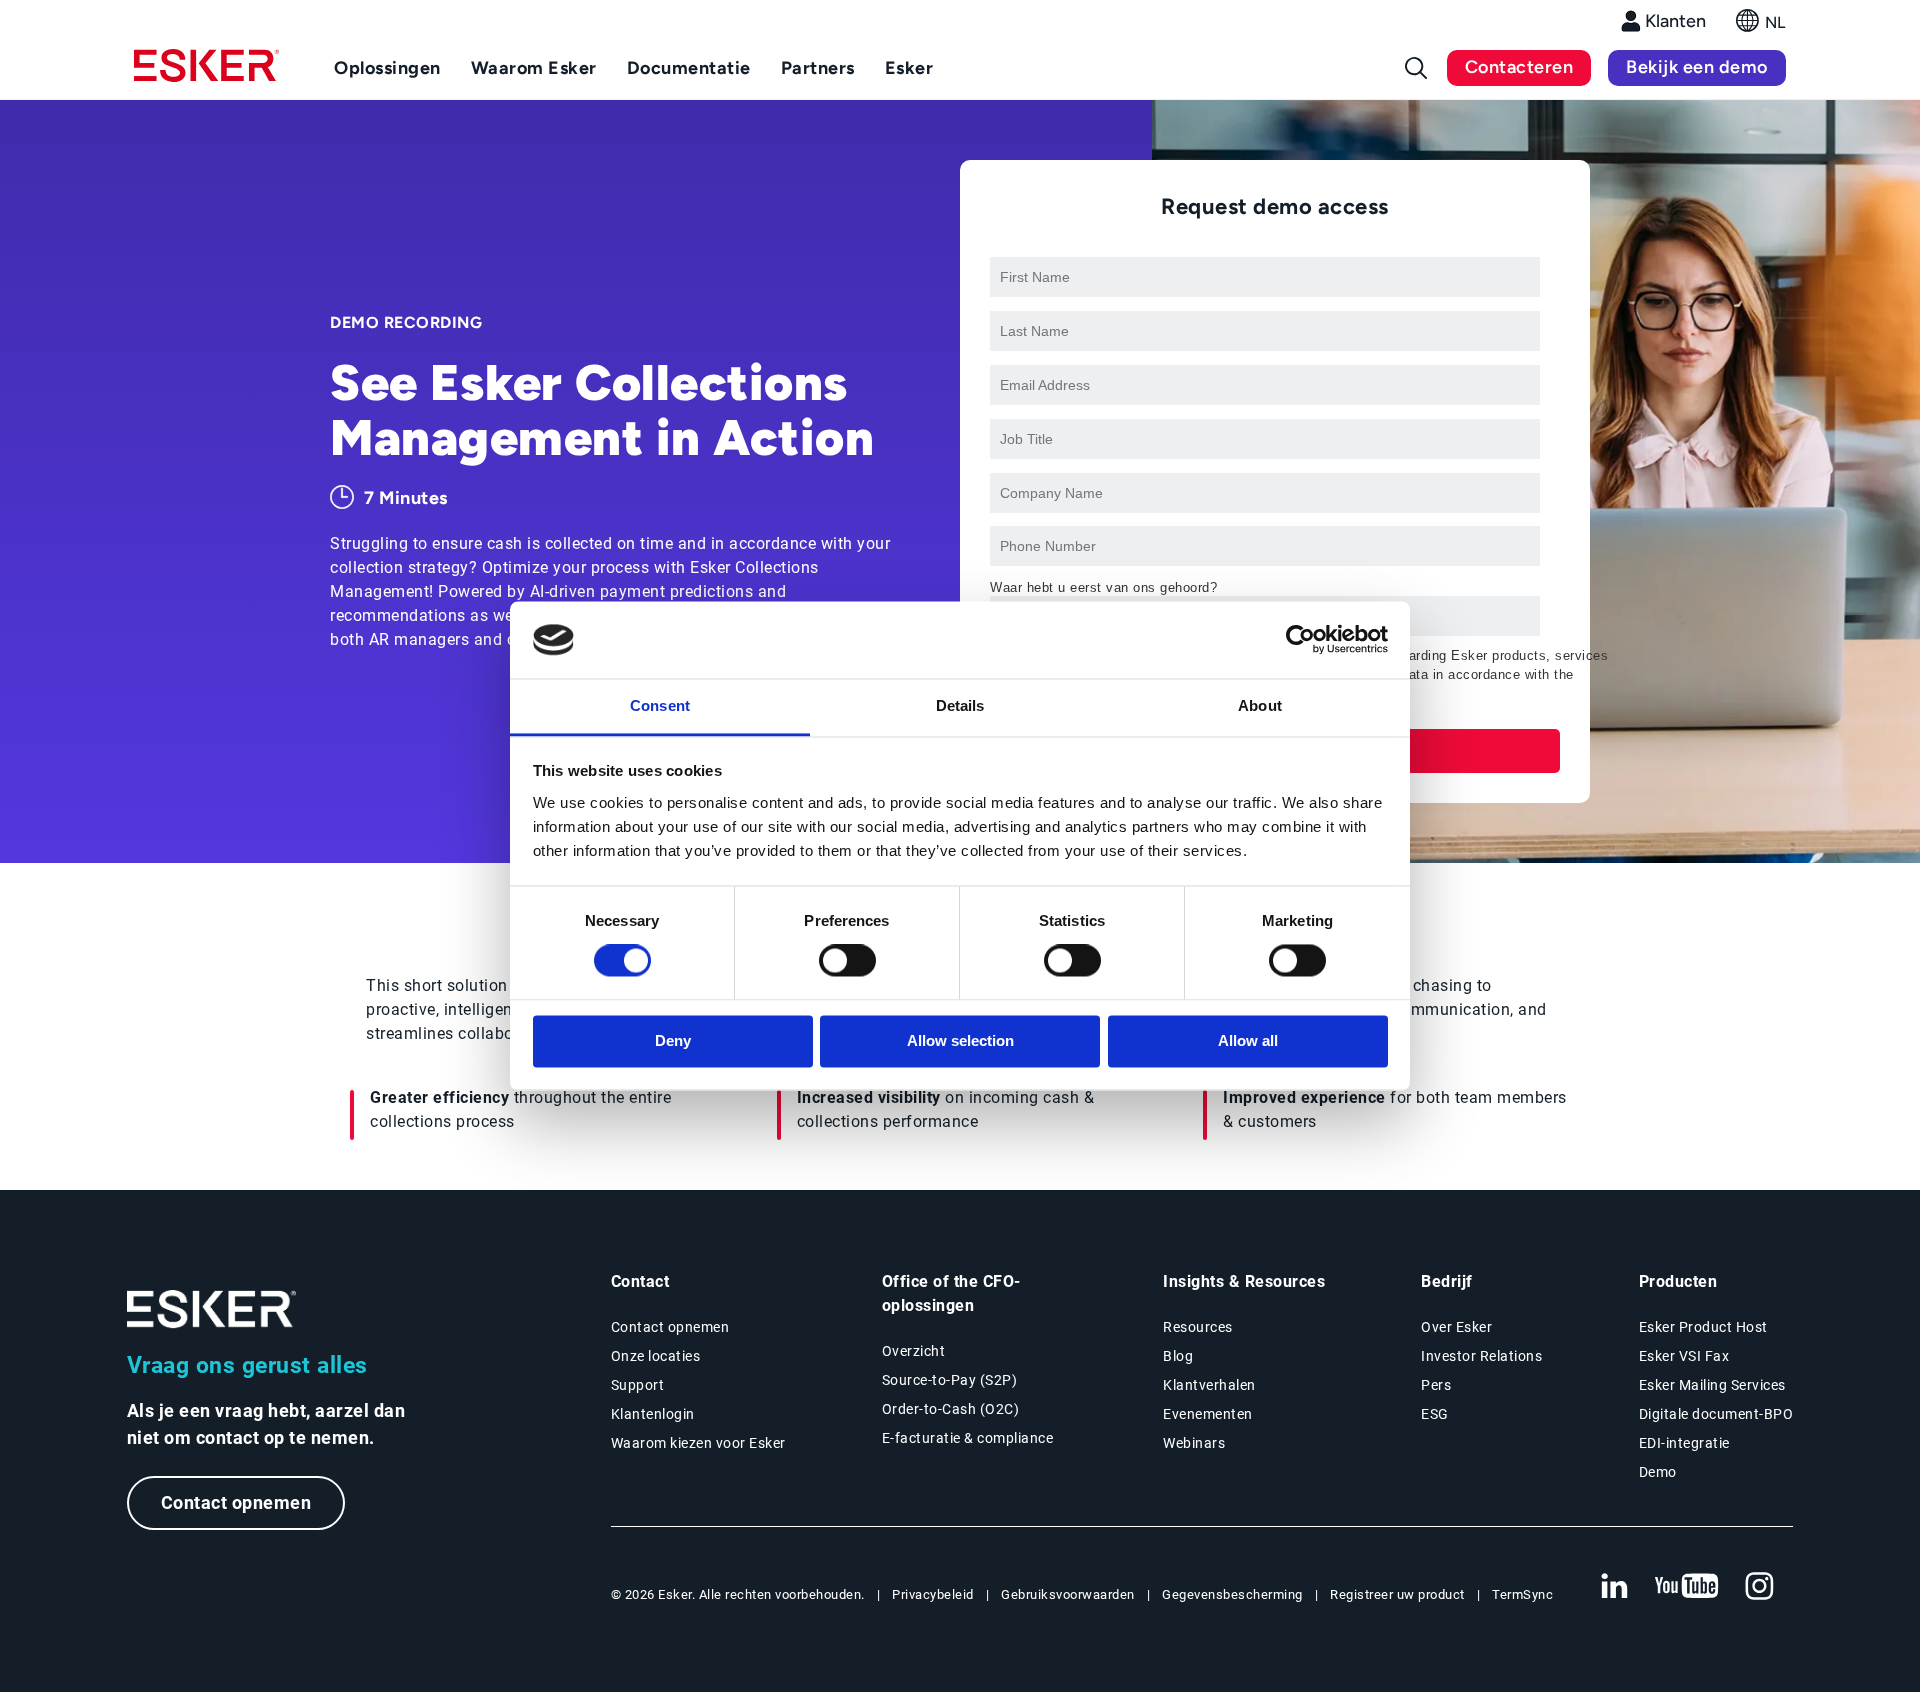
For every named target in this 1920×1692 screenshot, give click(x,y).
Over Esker (1456, 1327)
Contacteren (1519, 67)
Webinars (1194, 1443)
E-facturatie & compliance (968, 1438)
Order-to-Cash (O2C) (951, 1409)
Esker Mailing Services (1712, 1385)
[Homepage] (206, 74)
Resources (1198, 1327)
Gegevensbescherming (1232, 1594)
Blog (1178, 1356)
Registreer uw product (1397, 1594)
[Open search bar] (1416, 68)
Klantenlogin (653, 1414)
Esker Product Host (1703, 1327)
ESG (1435, 1414)
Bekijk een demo (1697, 67)
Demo (1658, 1472)
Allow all (1248, 1040)
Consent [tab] (660, 705)
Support (638, 1385)
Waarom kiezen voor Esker (698, 1443)
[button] (1761, 26)
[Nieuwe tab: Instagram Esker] (1760, 1587)
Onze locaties (656, 1356)
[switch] (847, 961)
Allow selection (960, 1040)
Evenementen (1208, 1414)
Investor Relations (1481, 1356)
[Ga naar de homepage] (212, 1309)
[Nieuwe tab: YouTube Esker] (1687, 1587)
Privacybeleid (933, 1594)
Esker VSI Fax (1684, 1356)
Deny (673, 1040)
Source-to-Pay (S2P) (950, 1380)
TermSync (1522, 1594)
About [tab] (1260, 705)
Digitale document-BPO (1716, 1414)
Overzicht (914, 1351)
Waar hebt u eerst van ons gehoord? (1103, 587)
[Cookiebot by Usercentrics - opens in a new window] (1300, 640)
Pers (1436, 1385)
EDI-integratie (1684, 1443)
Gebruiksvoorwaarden (1068, 1594)
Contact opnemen (236, 1502)
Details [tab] (960, 705)
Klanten (1675, 21)
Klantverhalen (1209, 1385)
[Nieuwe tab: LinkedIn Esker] (1614, 1587)
